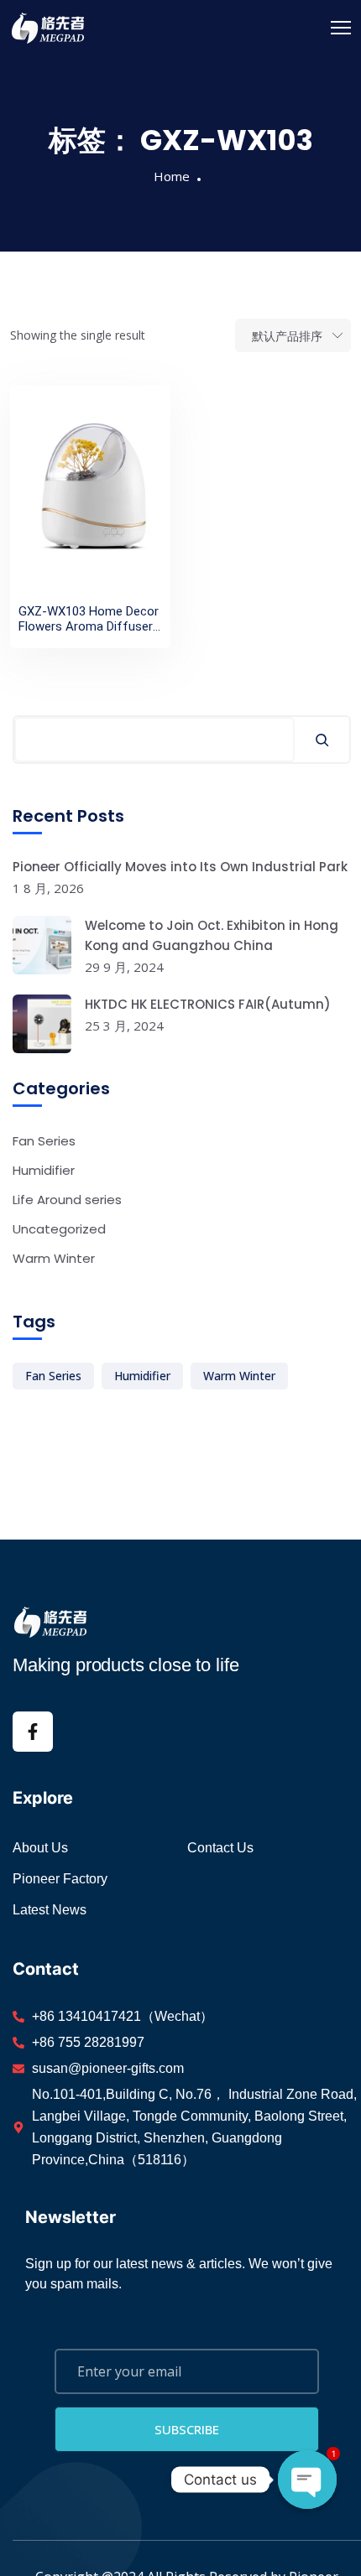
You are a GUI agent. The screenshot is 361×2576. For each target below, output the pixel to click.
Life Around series (67, 1200)
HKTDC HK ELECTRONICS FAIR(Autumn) (208, 1004)
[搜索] (322, 740)
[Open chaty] (307, 2480)
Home (172, 176)
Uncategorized (59, 1229)
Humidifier (44, 1170)
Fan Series (44, 1141)
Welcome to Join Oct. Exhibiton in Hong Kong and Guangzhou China (212, 935)
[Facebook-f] (33, 1732)
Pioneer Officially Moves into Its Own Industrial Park (180, 867)
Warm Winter (54, 1258)
